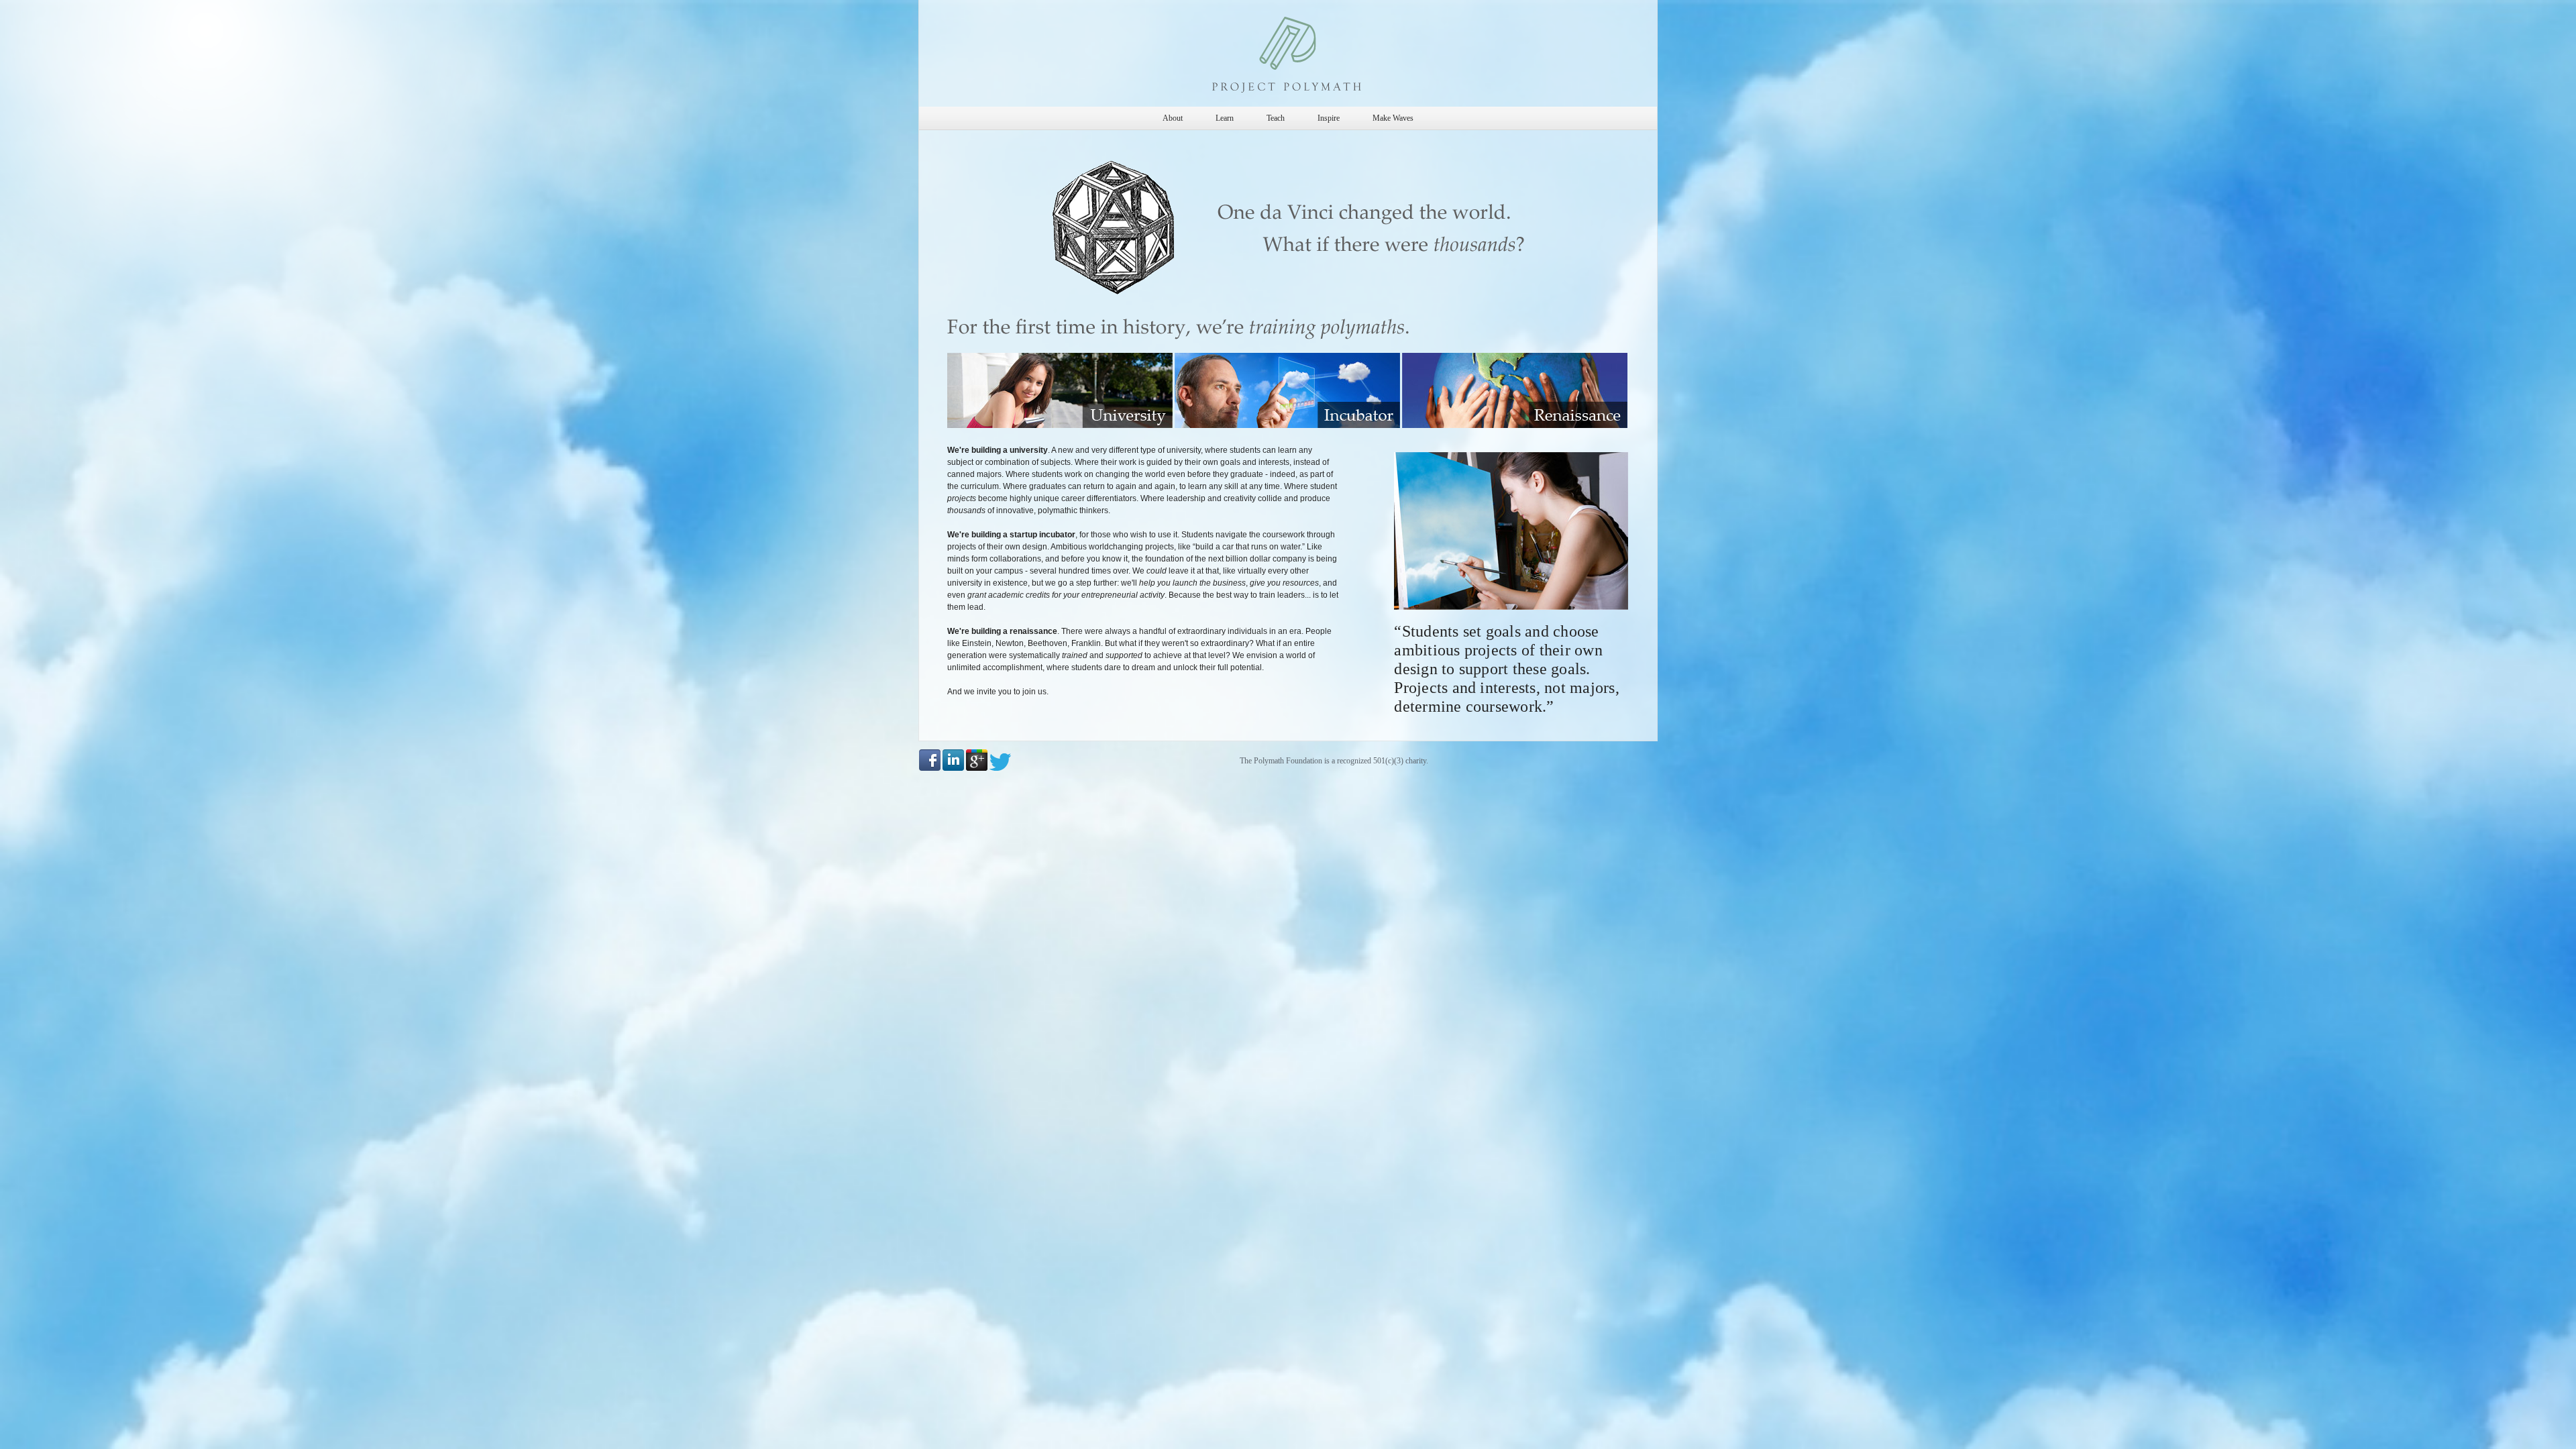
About (1173, 118)
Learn (1225, 118)
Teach (1276, 118)
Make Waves (1393, 118)
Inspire (1329, 118)
